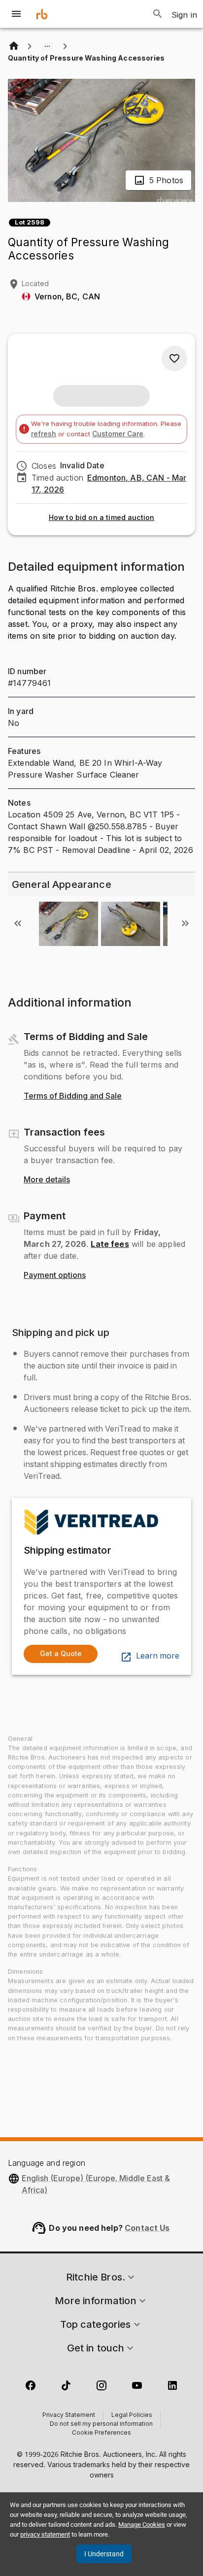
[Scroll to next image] (185, 923)
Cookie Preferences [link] (101, 2433)
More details (47, 1180)
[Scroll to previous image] (18, 923)
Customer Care (118, 434)
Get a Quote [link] (61, 1653)
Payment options (55, 1275)
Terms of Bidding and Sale (73, 1096)
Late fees (110, 1244)
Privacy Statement (69, 2415)
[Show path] (47, 46)
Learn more (158, 1656)
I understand (104, 2554)
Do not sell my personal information (101, 2424)
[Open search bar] (158, 14)
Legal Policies (132, 2415)
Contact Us (147, 2228)
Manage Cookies (142, 2525)
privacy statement (45, 2534)
